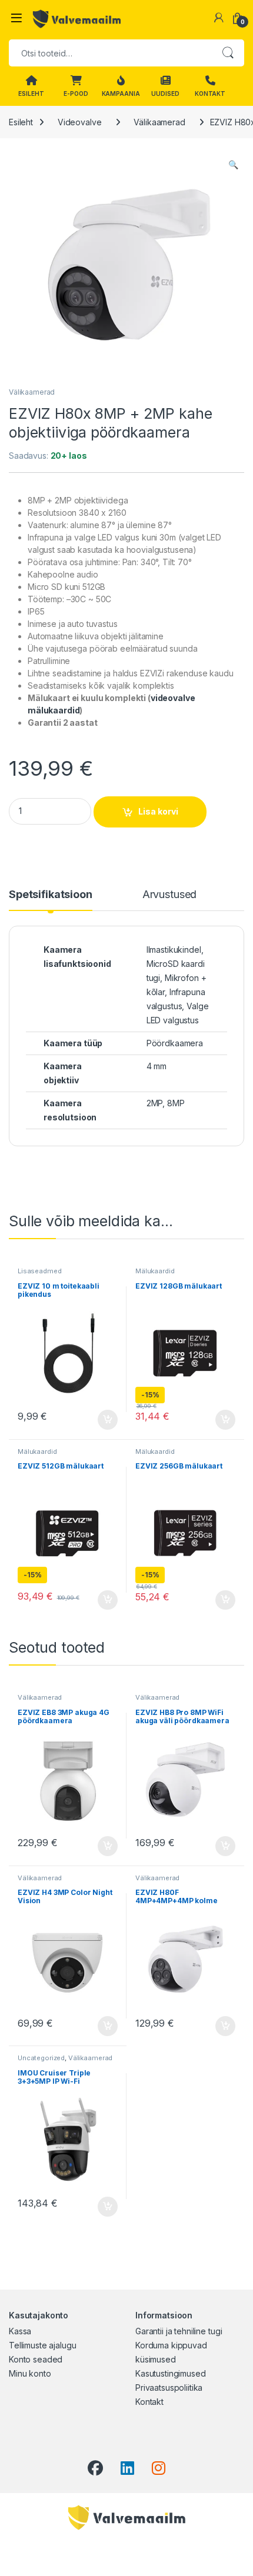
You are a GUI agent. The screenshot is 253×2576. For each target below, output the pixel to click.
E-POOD (76, 94)
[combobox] (110, 53)
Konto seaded (36, 2359)
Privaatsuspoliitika (169, 2388)
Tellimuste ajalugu (42, 2345)
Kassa (20, 2331)
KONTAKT (210, 94)
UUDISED (165, 94)
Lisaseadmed (39, 1271)
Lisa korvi (158, 811)
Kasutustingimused (171, 2373)
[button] (233, 165)
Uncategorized (41, 2058)
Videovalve (80, 122)
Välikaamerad (159, 122)
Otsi (228, 53)
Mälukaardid (155, 1271)
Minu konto (30, 2373)
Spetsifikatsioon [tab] (51, 895)
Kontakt (149, 2402)
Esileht (21, 122)
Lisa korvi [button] (108, 1420)
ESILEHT (31, 94)
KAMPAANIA (121, 94)
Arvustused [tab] (170, 895)
